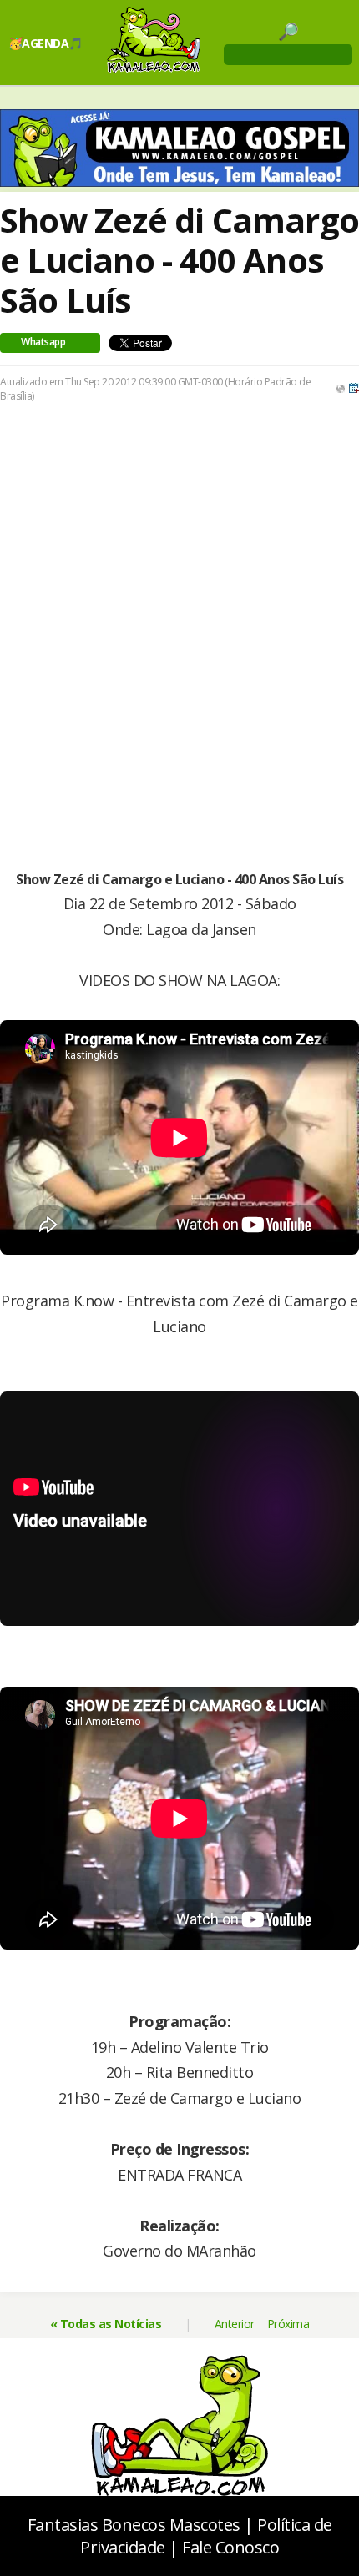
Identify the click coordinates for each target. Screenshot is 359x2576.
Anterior (235, 2324)
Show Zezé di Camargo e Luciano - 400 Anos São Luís (179, 260)
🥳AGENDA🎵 (46, 43)
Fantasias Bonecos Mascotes (134, 2525)
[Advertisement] (179, 607)
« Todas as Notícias (106, 2324)
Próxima (288, 2324)
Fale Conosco (230, 2547)
